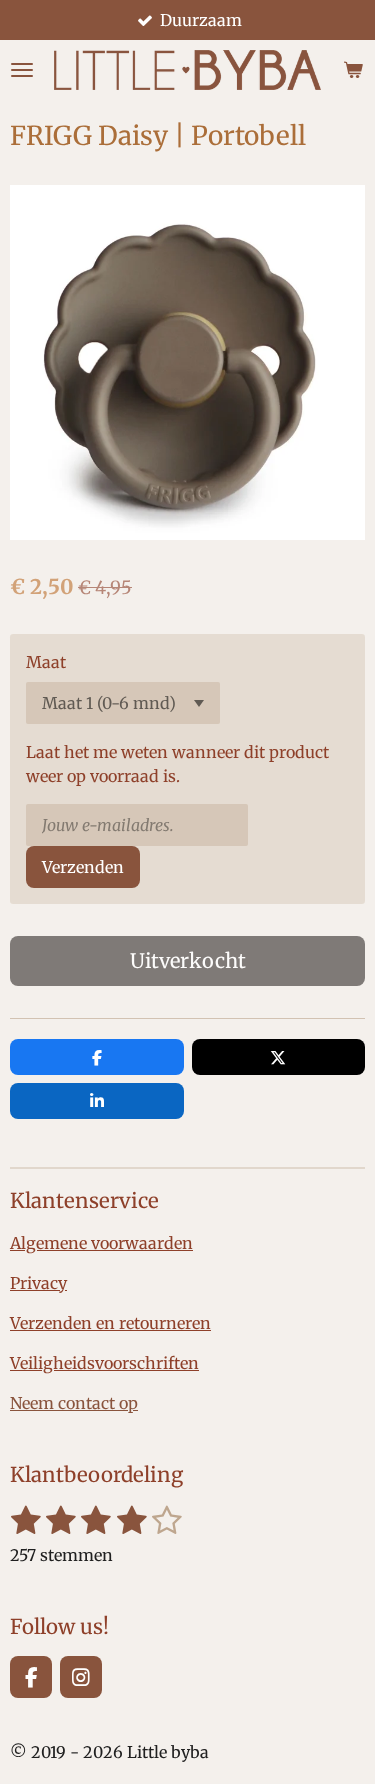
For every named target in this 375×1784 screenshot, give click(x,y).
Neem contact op (74, 1403)
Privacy (38, 1283)
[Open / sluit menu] (22, 70)
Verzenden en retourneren (110, 1323)
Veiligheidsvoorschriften (104, 1363)
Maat (46, 662)
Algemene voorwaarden (101, 1243)
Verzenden (83, 867)
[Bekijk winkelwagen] (353, 70)
